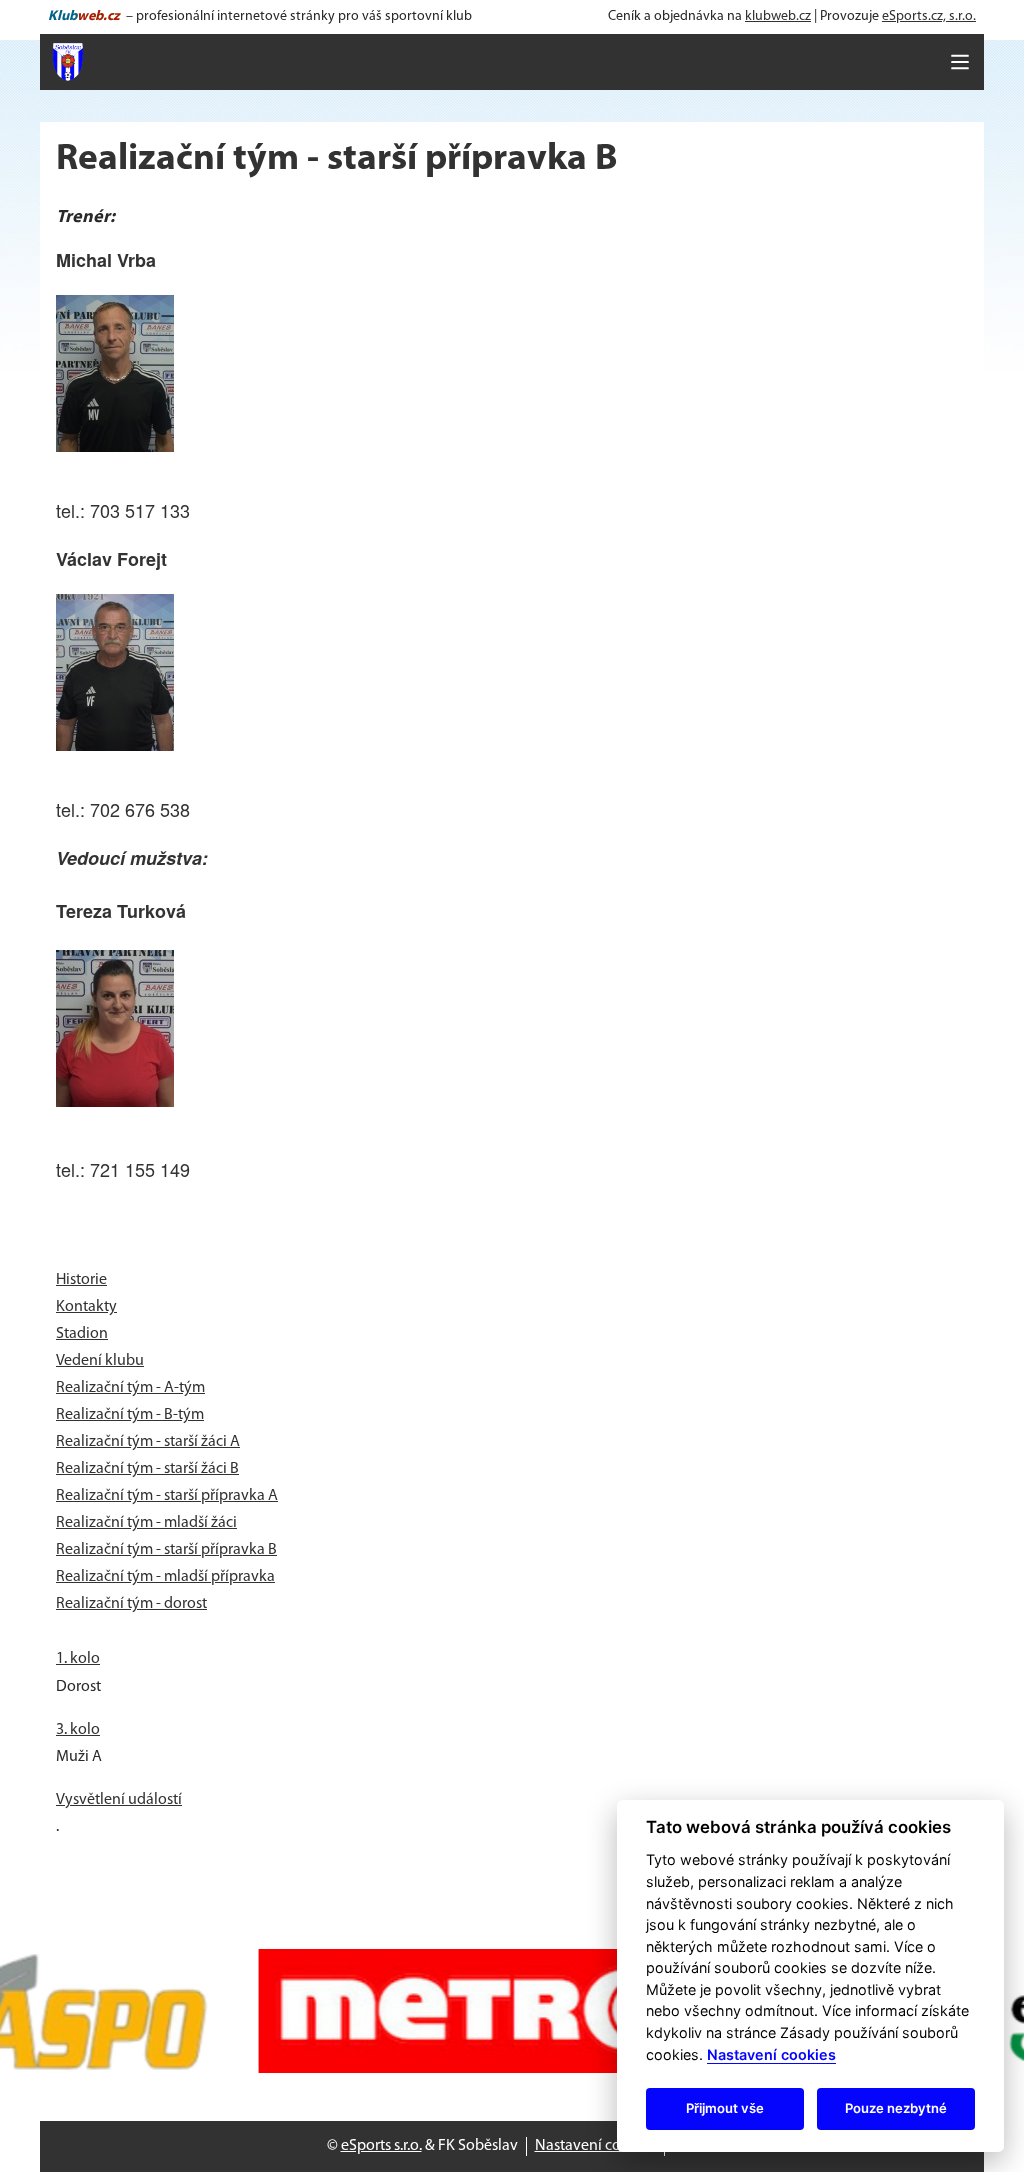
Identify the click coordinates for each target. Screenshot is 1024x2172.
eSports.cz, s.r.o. (929, 16)
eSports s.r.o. (381, 2146)
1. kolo (78, 1659)
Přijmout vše (725, 2108)
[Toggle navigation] (960, 62)
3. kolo (78, 1730)
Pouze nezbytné (896, 2108)
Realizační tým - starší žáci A (148, 1442)
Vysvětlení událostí (119, 1800)
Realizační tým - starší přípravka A (167, 1496)
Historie (81, 1280)
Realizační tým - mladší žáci (146, 1523)
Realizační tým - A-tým (130, 1388)
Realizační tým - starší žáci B (147, 1469)
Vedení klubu (100, 1361)
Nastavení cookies (595, 2146)
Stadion (82, 1334)
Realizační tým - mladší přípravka (165, 1577)
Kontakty (86, 1307)
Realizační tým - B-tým (130, 1415)
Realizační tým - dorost (131, 1604)
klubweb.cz (778, 16)
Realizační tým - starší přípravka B (166, 1550)
